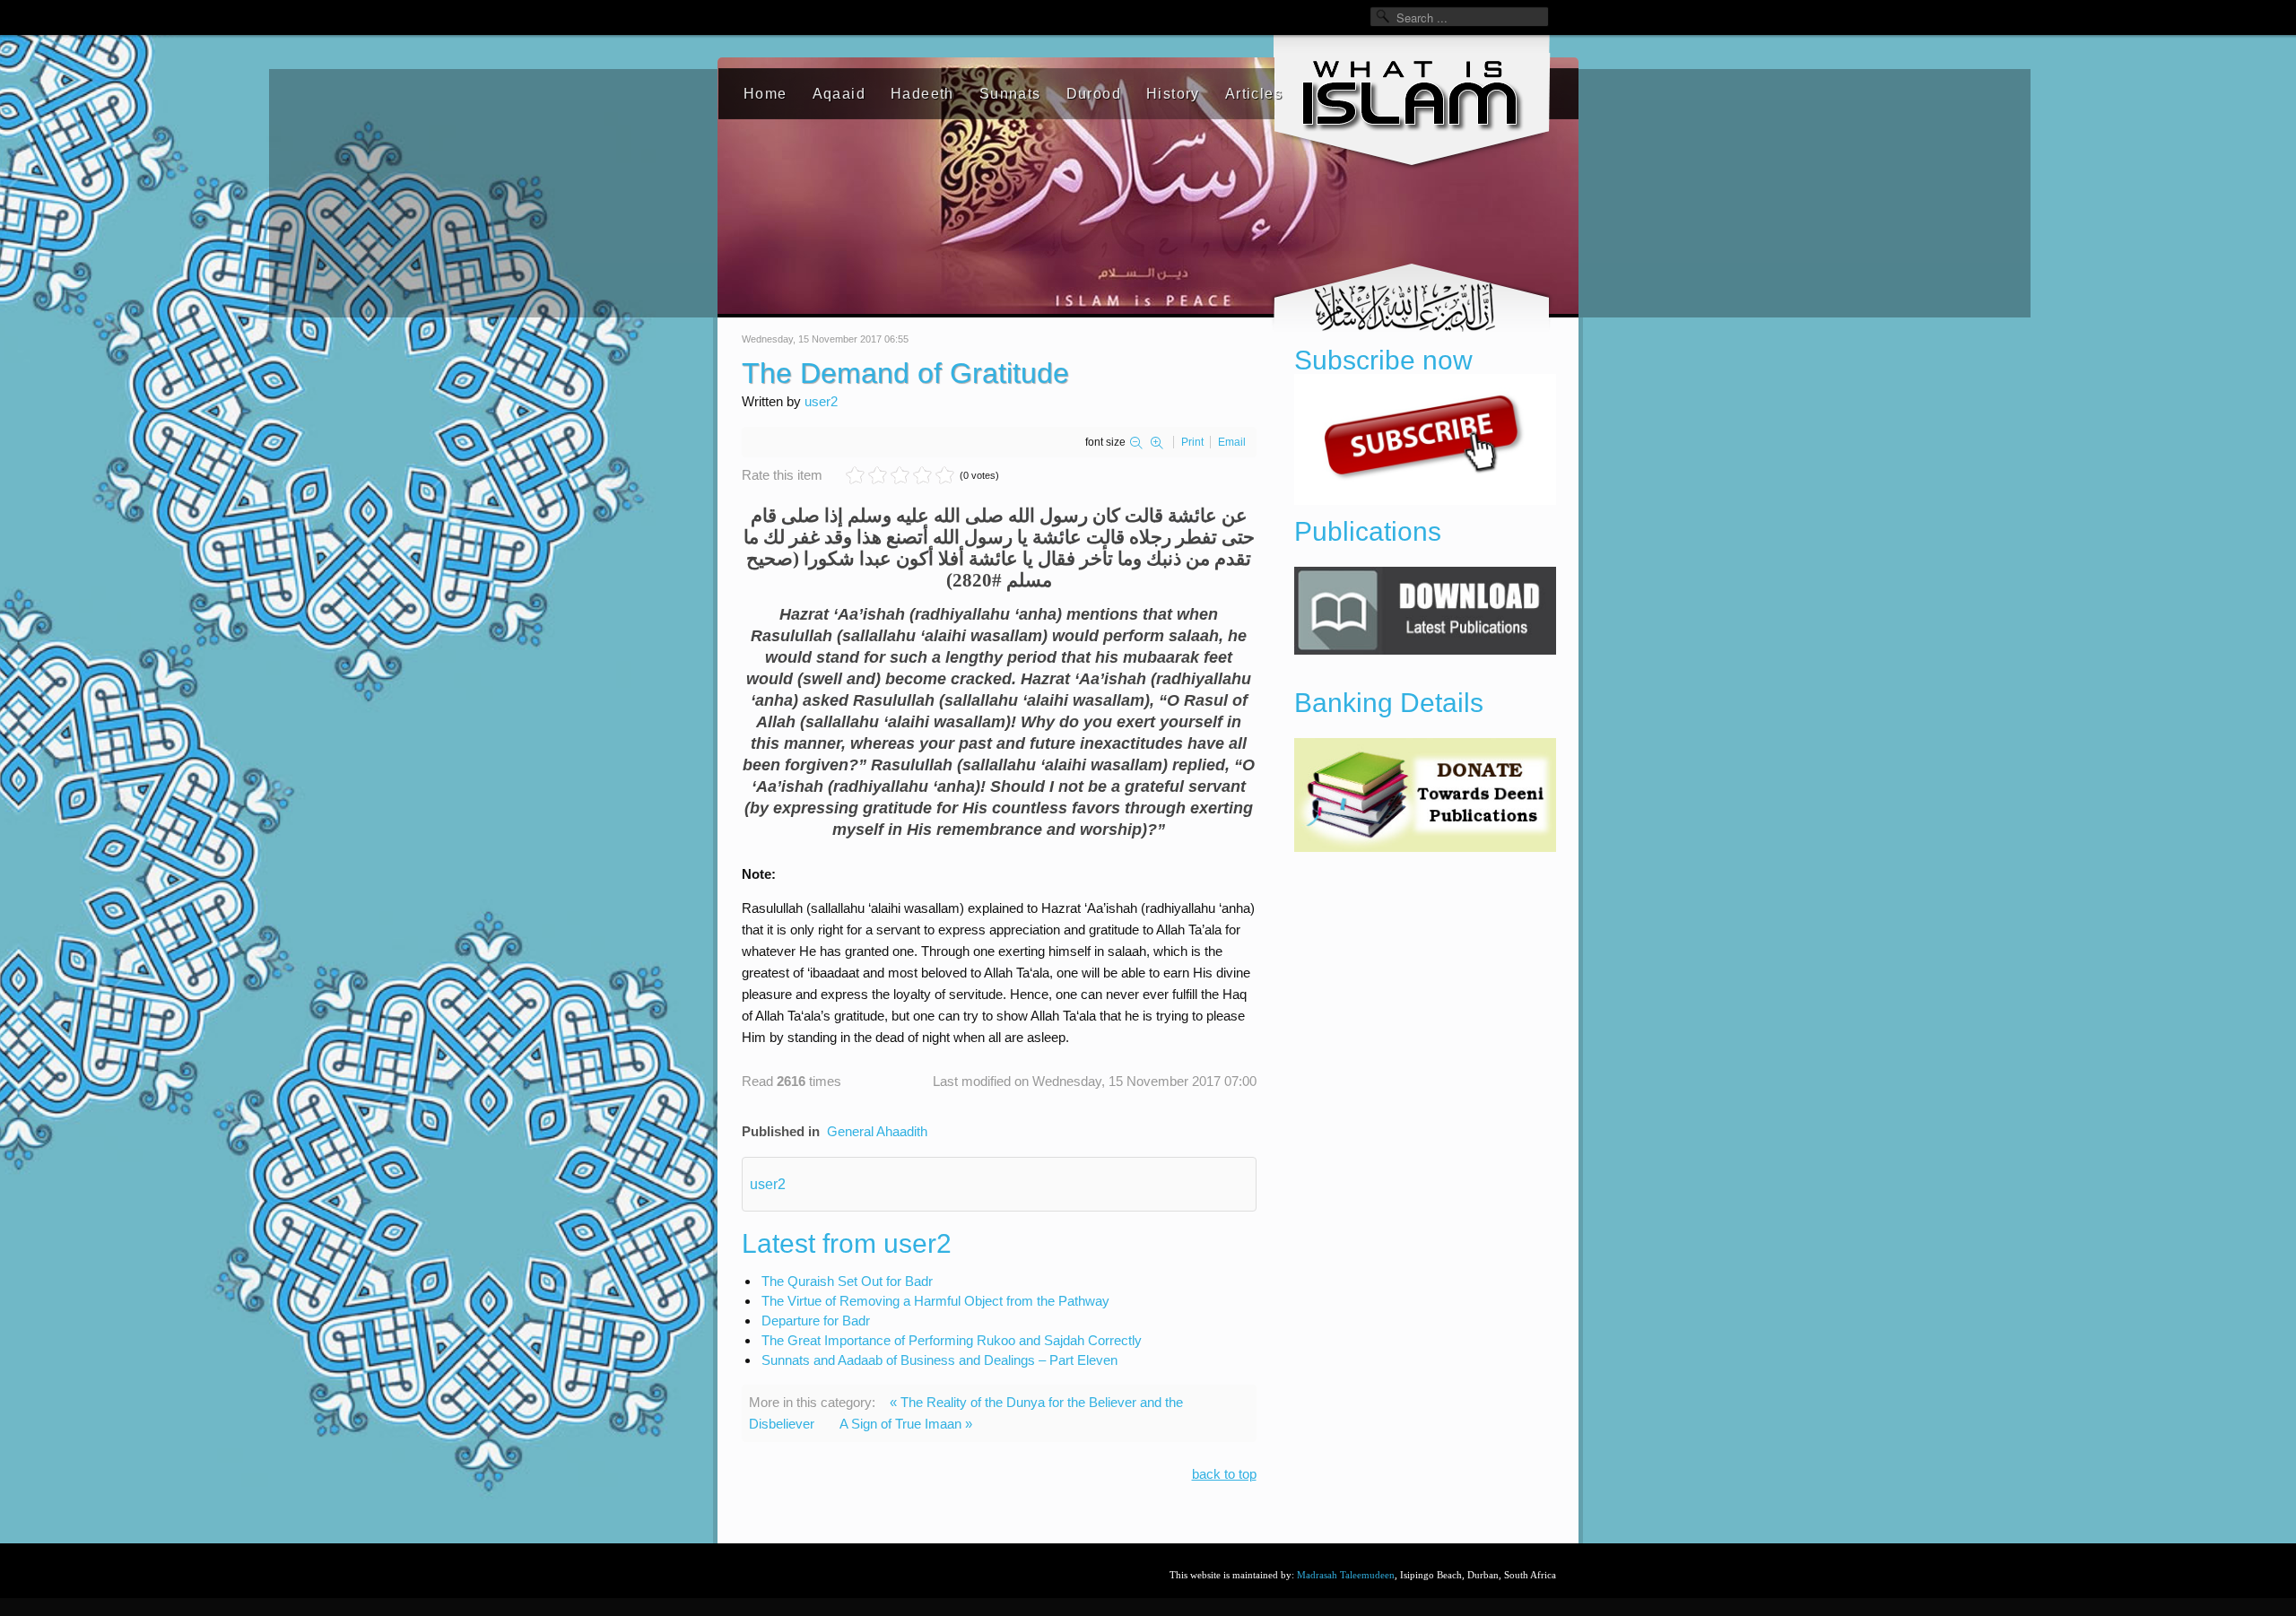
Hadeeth (922, 94)
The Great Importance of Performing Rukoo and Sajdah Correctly (952, 1340)
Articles (1254, 94)
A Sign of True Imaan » (906, 1424)
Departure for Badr (816, 1321)
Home (765, 94)
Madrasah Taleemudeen (1346, 1575)
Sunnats (1010, 94)
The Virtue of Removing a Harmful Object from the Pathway (935, 1301)
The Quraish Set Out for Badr (847, 1281)
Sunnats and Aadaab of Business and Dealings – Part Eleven (939, 1360)
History (1173, 94)
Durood (1094, 94)
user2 (821, 401)
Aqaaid (839, 94)
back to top (1224, 1474)
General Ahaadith (877, 1131)
